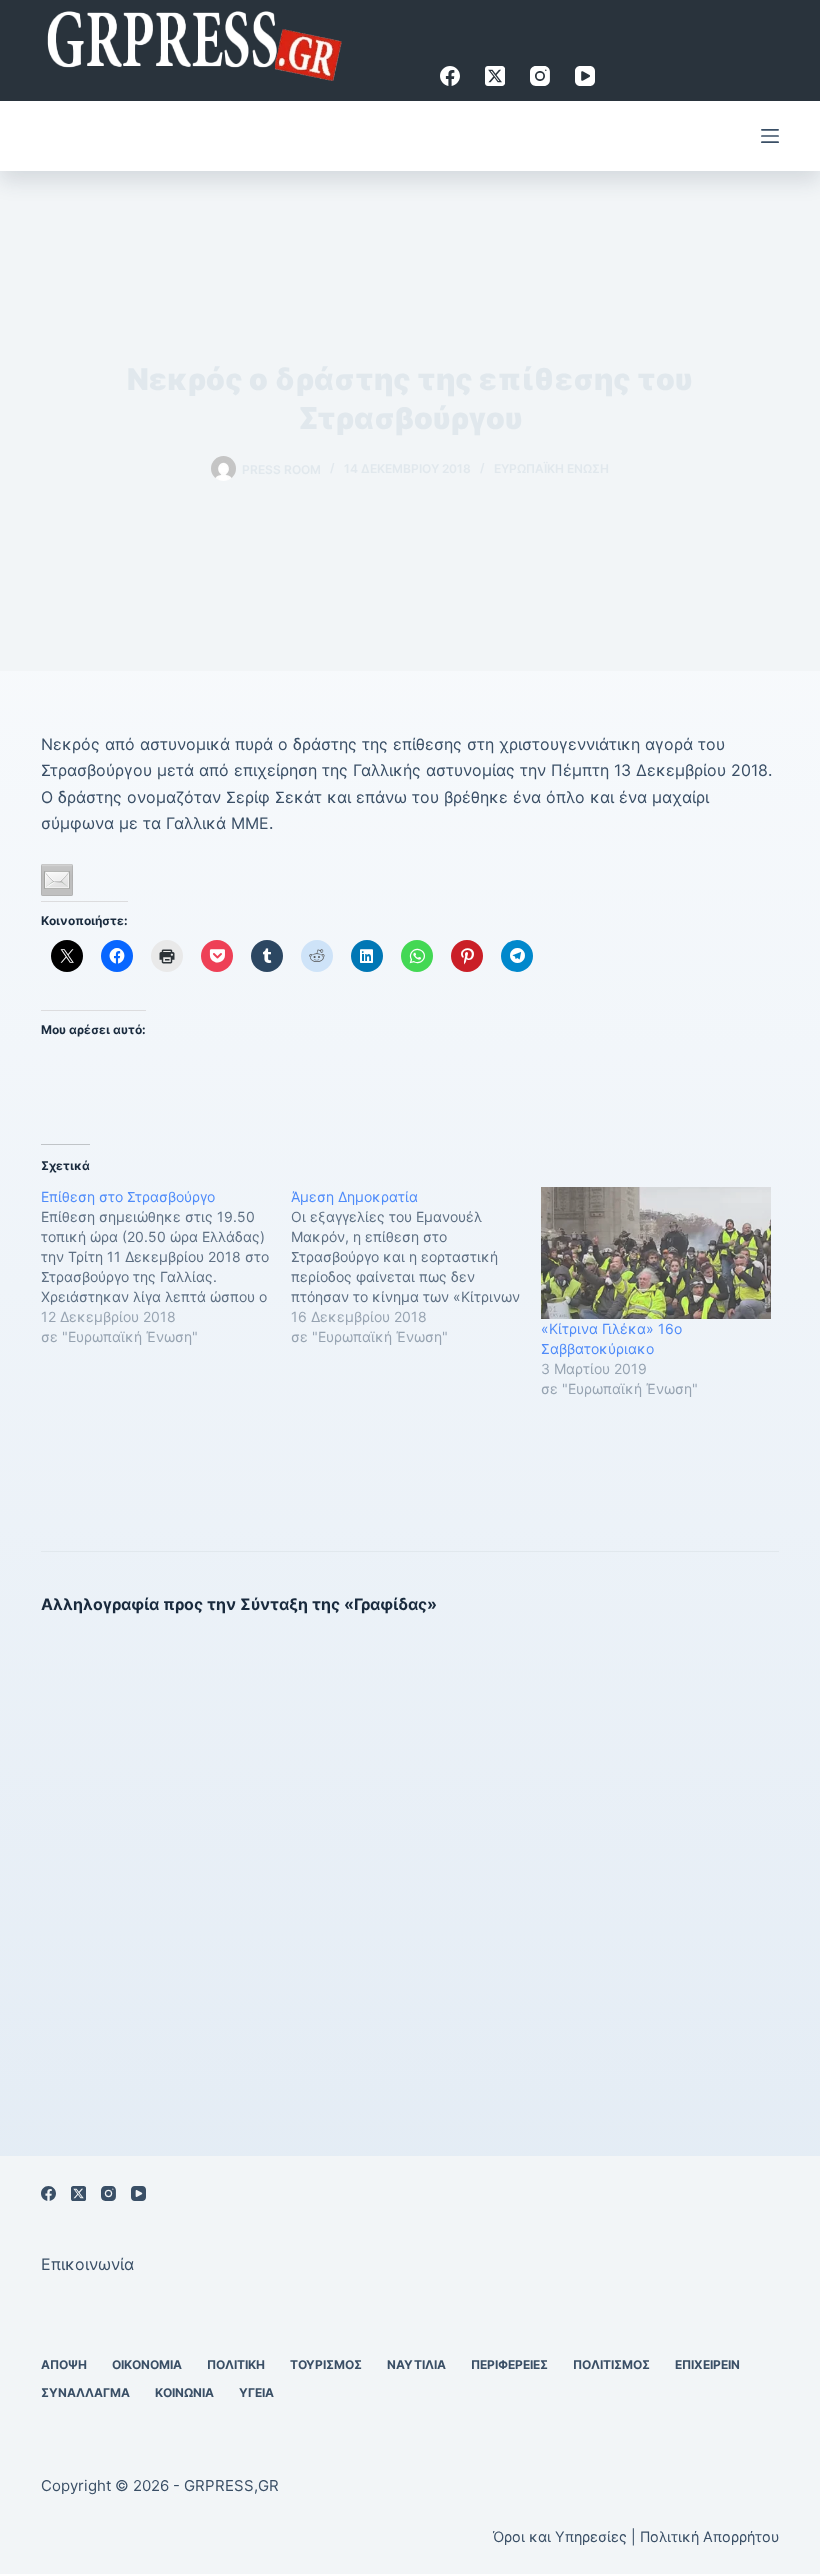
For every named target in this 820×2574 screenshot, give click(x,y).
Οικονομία (147, 2364)
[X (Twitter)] (495, 76)
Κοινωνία (184, 2392)
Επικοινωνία (87, 2264)
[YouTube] (585, 76)
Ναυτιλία (416, 2364)
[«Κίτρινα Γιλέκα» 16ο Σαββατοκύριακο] (656, 1253)
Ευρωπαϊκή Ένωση (551, 468)
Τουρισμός (326, 2364)
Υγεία (256, 2392)
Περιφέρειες (509, 2364)
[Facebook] (450, 76)
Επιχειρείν (707, 2364)
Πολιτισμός (611, 2364)
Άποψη (64, 2364)
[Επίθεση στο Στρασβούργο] (166, 1267)
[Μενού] (770, 136)
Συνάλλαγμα (85, 2392)
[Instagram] (540, 76)
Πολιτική (236, 2364)
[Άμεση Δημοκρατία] (416, 1267)
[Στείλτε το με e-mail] (57, 880)
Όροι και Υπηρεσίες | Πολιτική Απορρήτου (636, 2536)
